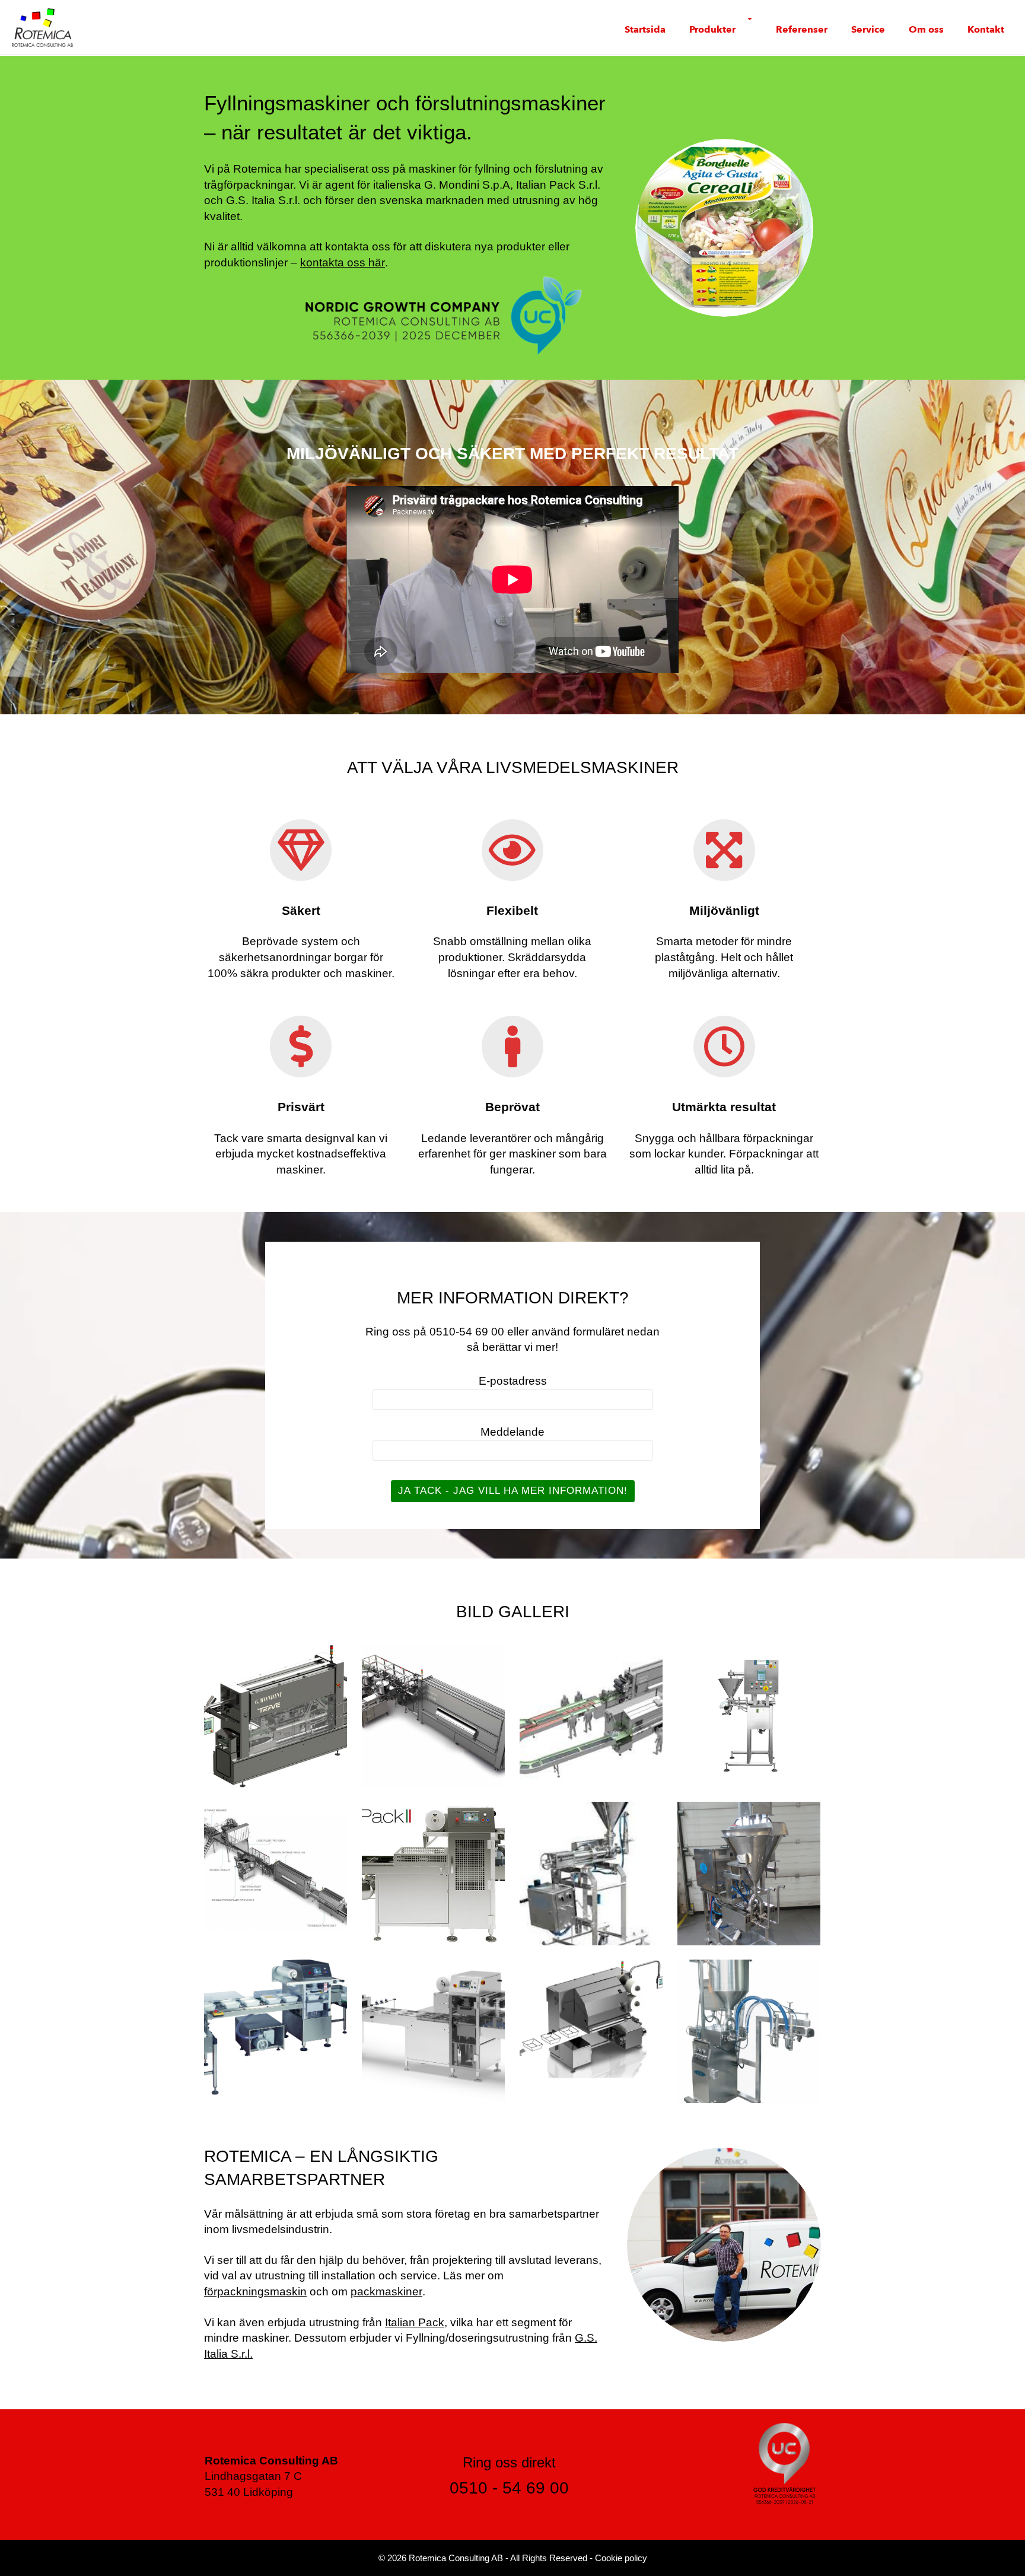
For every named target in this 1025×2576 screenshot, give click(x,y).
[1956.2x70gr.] (749, 1873)
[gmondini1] (433, 1715)
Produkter (712, 30)
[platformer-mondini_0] (591, 2031)
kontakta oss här (343, 263)
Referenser (802, 30)
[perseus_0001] (433, 2031)
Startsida (645, 30)
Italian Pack (415, 2322)
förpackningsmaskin (255, 2292)
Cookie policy (621, 2558)
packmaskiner (386, 2292)
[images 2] (591, 1873)
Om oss (926, 30)
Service (868, 30)
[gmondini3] (591, 1715)
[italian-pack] (433, 1873)
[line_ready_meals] (276, 1873)
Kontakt (986, 30)
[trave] (276, 1715)
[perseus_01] (276, 2031)
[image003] (749, 2031)
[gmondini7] (749, 1715)
